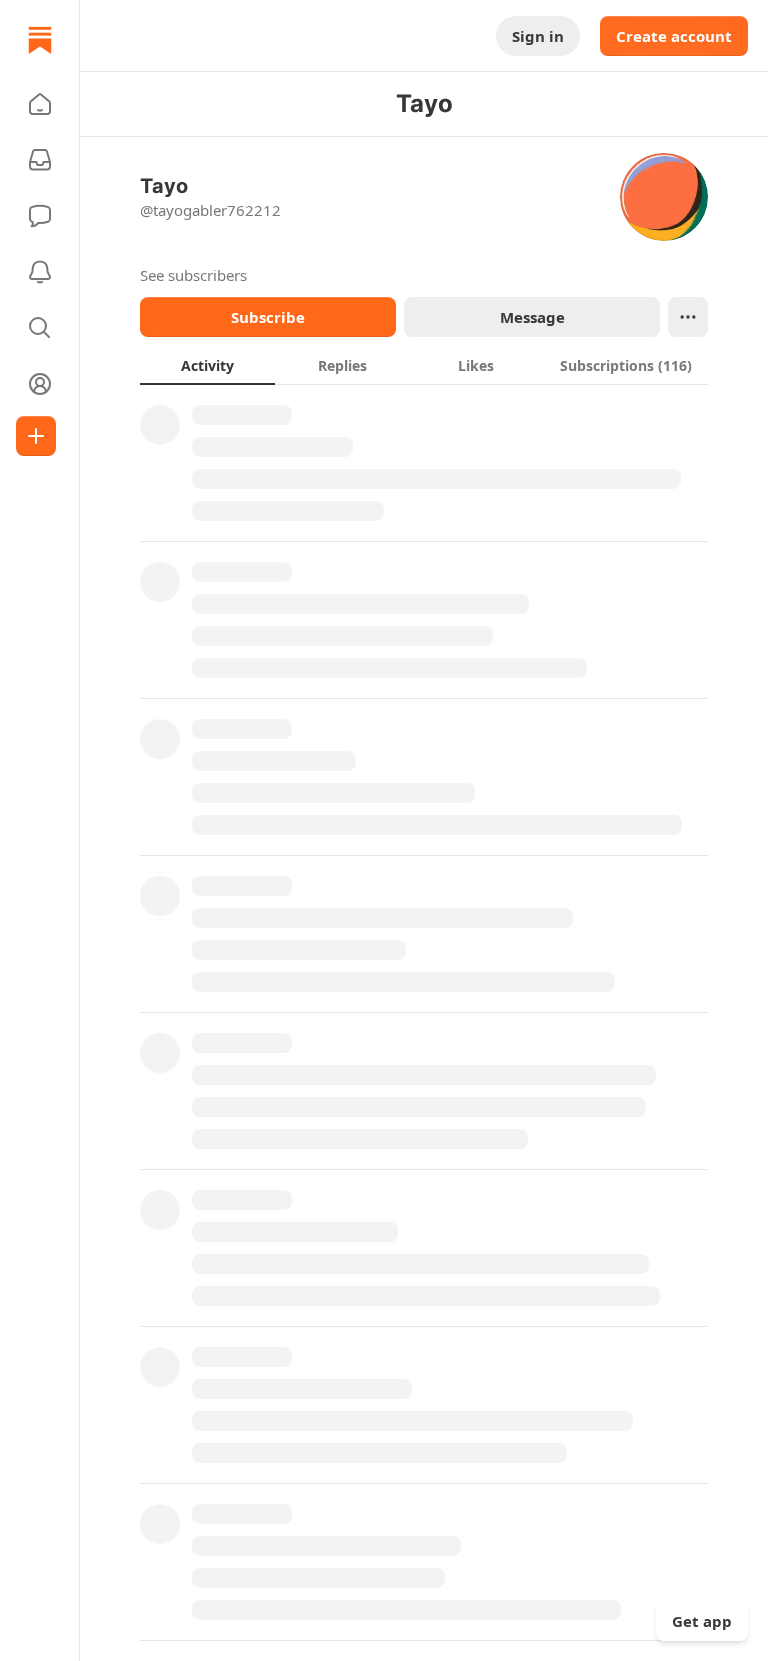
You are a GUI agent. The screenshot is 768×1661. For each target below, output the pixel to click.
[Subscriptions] (40, 160)
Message (532, 317)
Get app (702, 1621)
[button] (40, 104)
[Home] (40, 40)
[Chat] (40, 216)
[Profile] (40, 384)
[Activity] (40, 272)
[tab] (207, 365)
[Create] (36, 436)
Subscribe (268, 317)
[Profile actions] (688, 317)
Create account (674, 36)
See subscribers (193, 275)
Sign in (538, 36)
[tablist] (424, 365)
